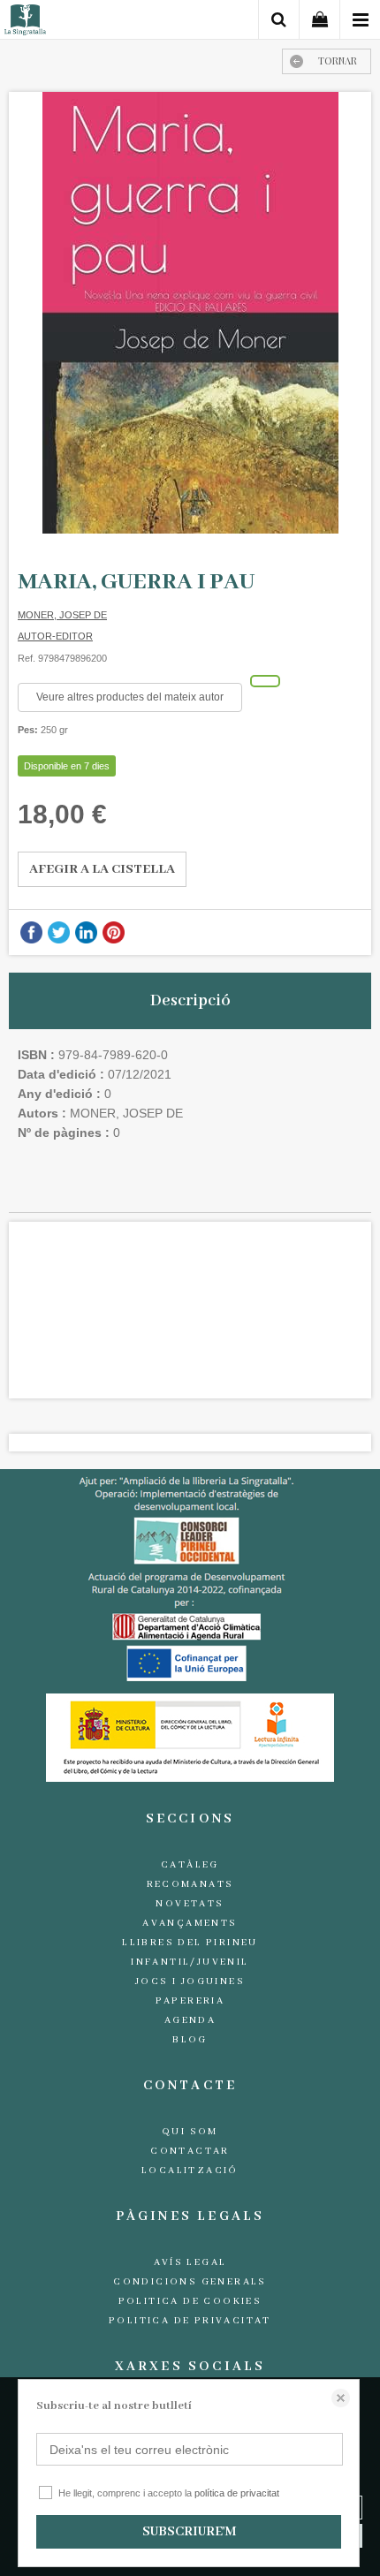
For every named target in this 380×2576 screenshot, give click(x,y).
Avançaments (190, 1923)
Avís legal (190, 2262)
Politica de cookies (190, 2301)
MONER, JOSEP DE (62, 615)
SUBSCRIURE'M (189, 2532)
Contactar (190, 2151)
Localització (190, 2171)
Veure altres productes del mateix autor (130, 697)
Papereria (190, 2001)
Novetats (190, 1904)
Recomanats (190, 1884)
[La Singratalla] (25, 23)
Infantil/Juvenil (190, 1962)
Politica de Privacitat (190, 2321)
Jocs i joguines (190, 1981)
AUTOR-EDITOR (55, 636)
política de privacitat (237, 2493)
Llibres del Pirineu (190, 1943)
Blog (190, 2040)
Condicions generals (190, 2282)
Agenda (190, 2020)
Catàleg (190, 1865)
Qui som (190, 2132)
